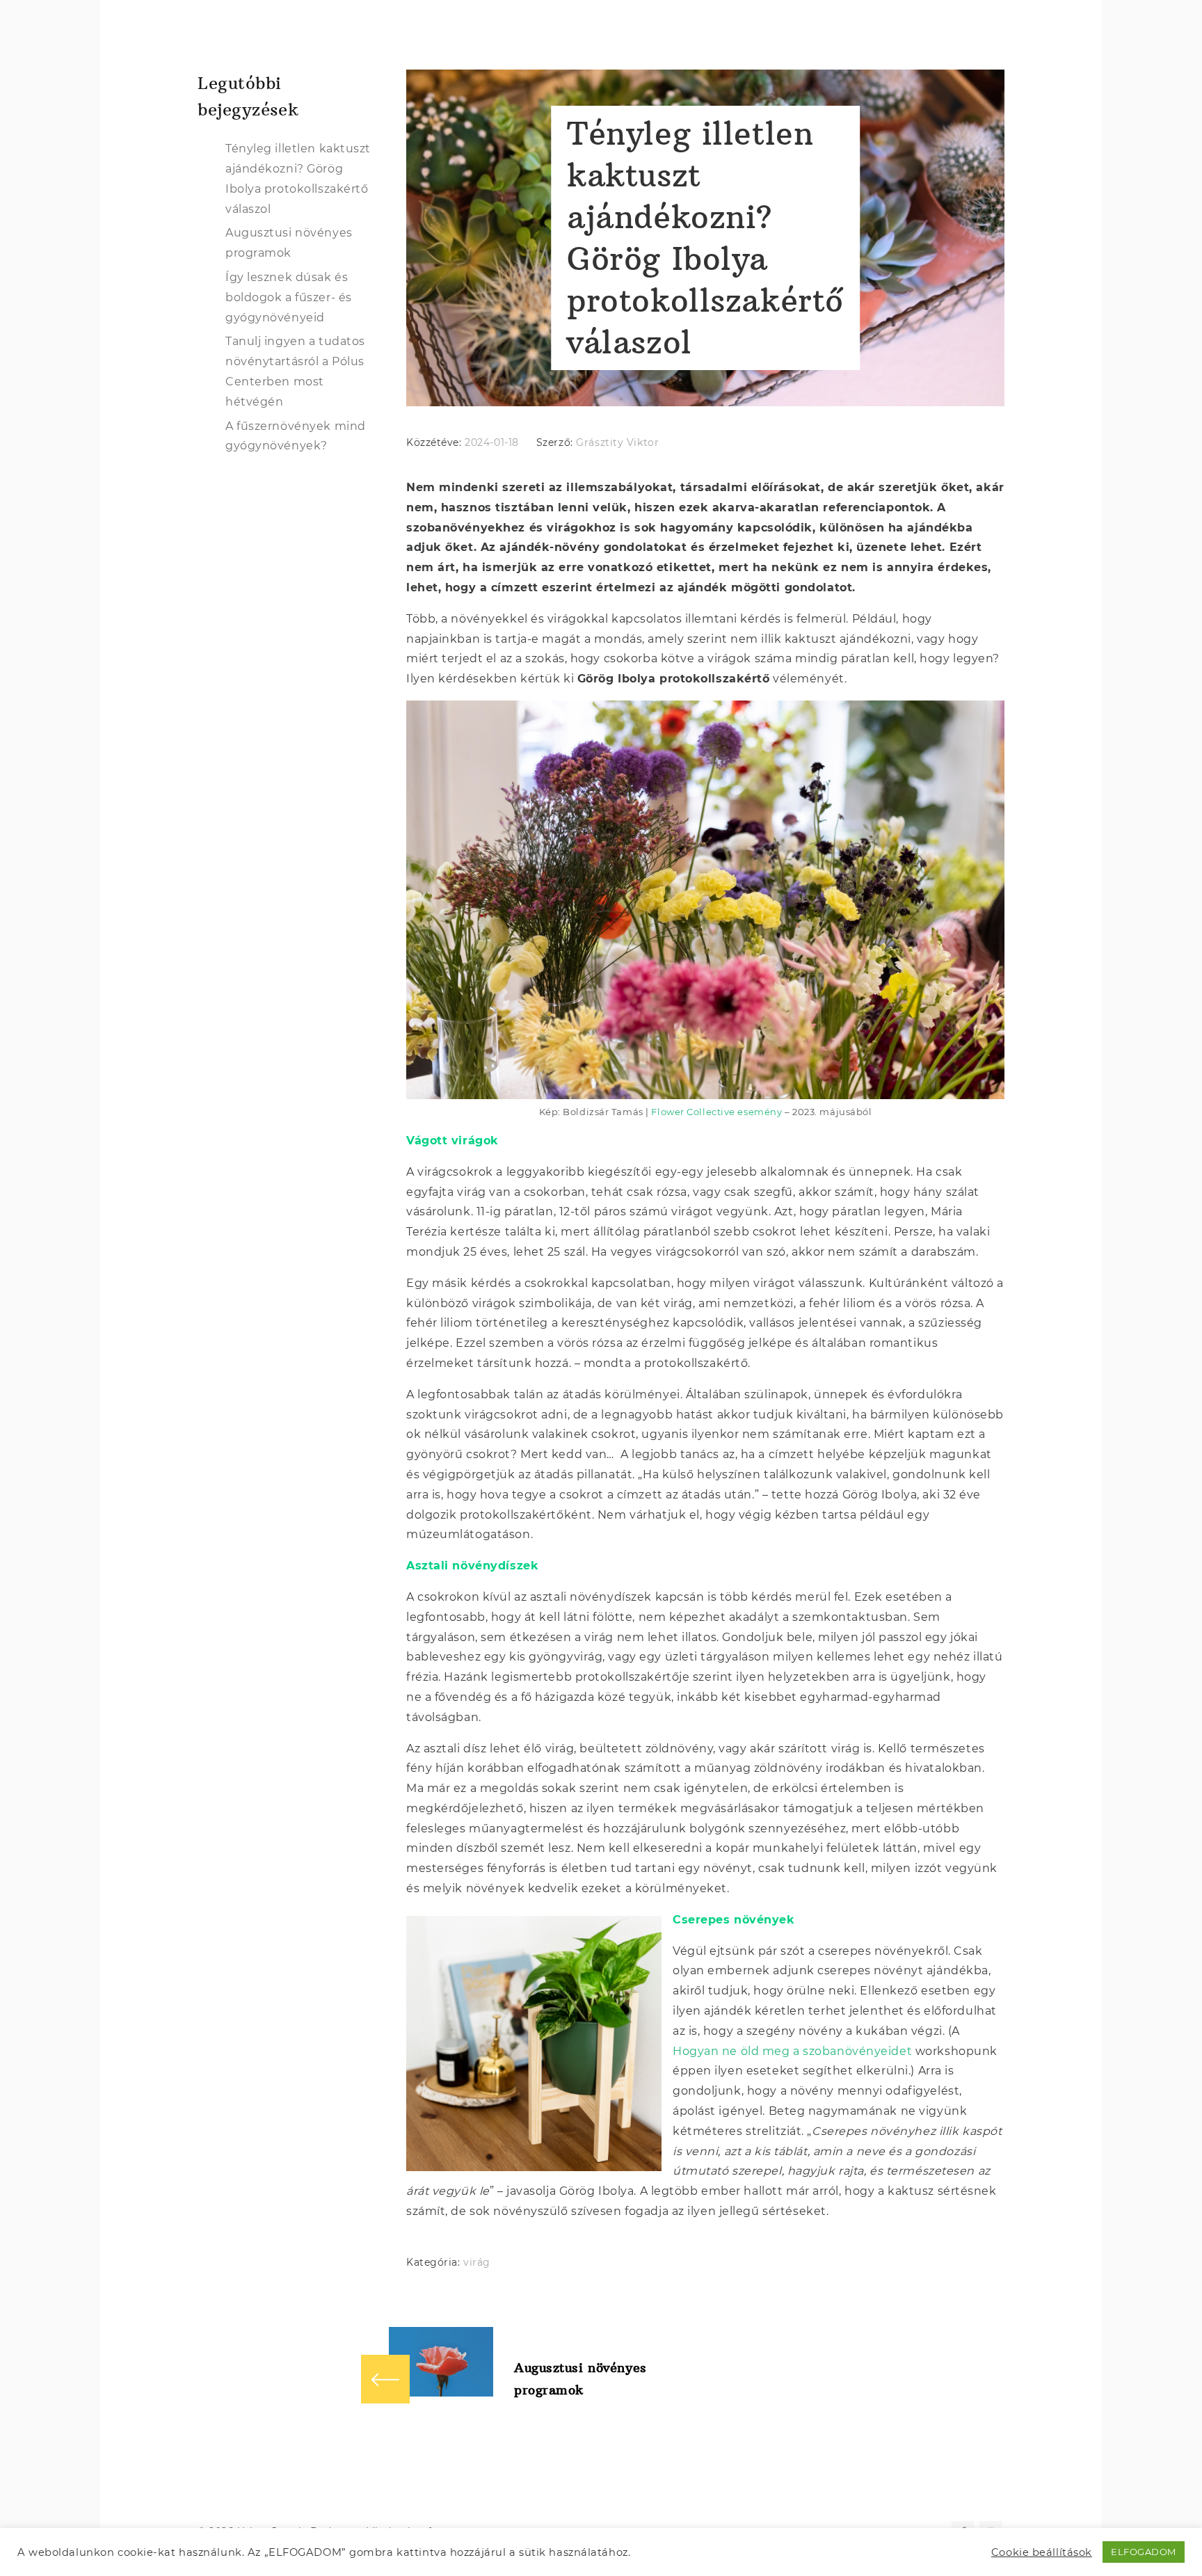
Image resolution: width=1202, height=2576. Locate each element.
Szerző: (556, 442)
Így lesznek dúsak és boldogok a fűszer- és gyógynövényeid (289, 297)
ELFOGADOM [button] (1144, 2552)
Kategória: (435, 2262)
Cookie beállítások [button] (1042, 2552)
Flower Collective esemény (716, 1112)
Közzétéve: (435, 442)
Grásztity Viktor (617, 442)
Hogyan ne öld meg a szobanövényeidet (792, 2051)
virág (477, 2262)
